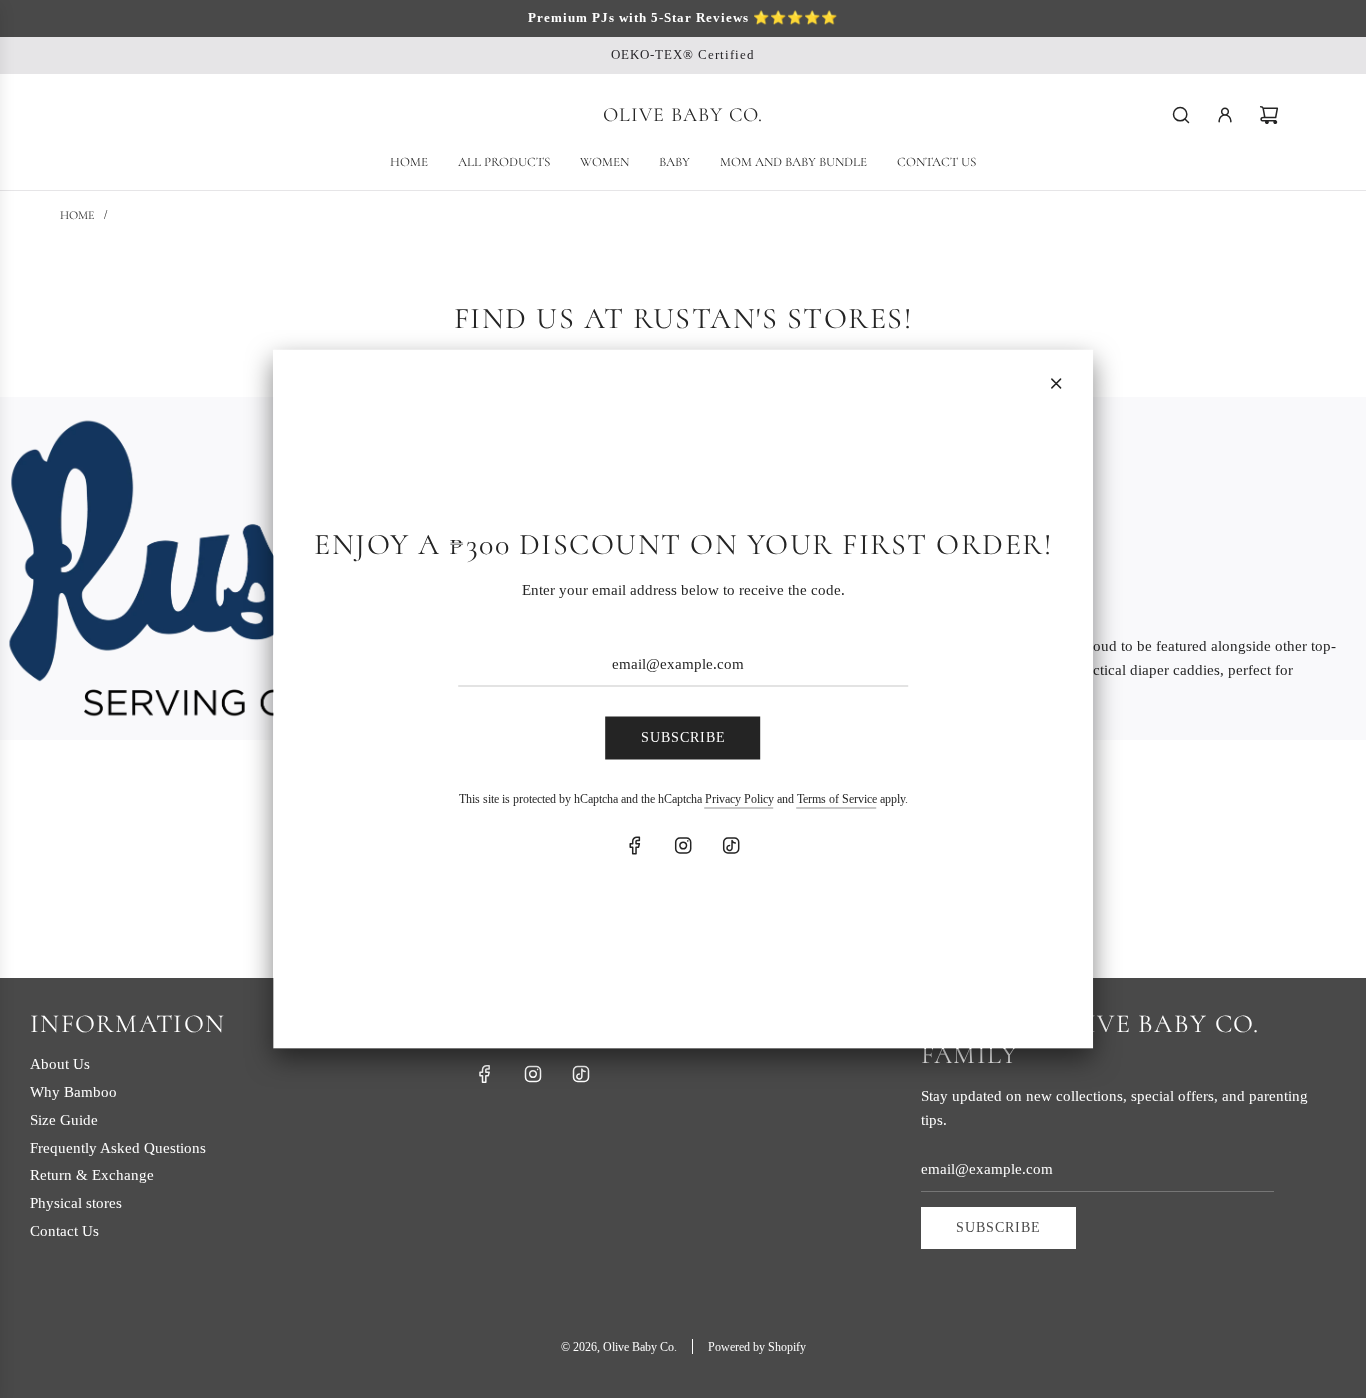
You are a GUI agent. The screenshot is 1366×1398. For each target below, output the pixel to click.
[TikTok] (731, 845)
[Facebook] (635, 845)
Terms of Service (837, 798)
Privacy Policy (739, 798)
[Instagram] (683, 845)
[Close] (1056, 384)
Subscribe (683, 737)
